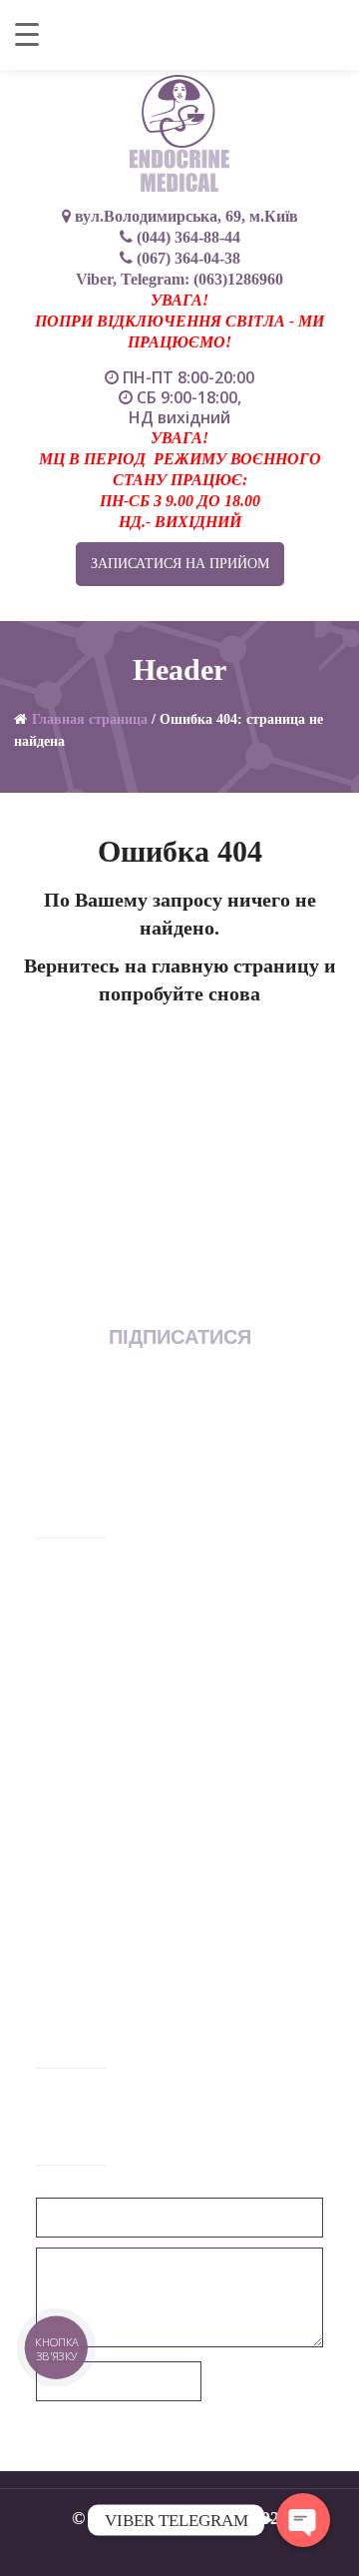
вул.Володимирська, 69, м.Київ (184, 216)
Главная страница (90, 719)
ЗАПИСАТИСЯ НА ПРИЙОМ (180, 564)
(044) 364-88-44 (88, 1710)
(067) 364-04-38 (199, 1710)
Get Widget (304, 2556)
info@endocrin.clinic (126, 1830)
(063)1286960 (238, 279)
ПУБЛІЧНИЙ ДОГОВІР (124, 1895)
